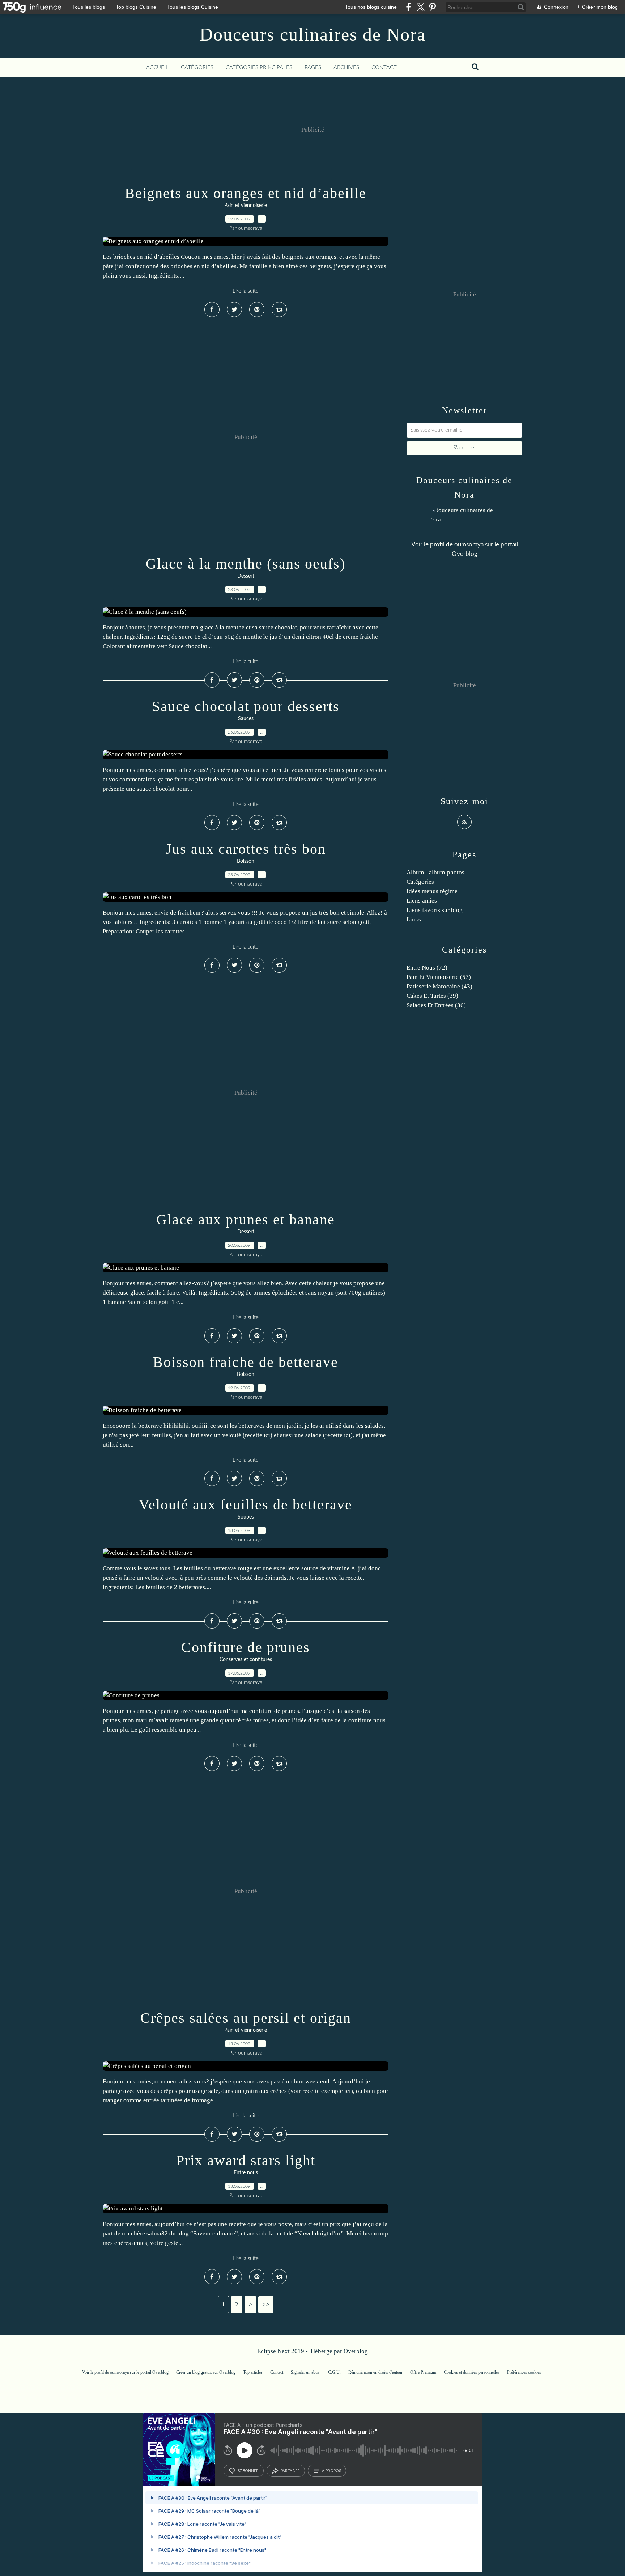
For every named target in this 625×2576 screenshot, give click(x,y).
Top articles (253, 2372)
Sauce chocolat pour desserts (246, 706)
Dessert (246, 576)
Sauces (246, 719)
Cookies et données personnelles (472, 2372)
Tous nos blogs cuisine (371, 7)
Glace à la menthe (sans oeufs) (246, 564)
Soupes (246, 1517)
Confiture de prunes (246, 1647)
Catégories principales (259, 67)
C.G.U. (334, 2372)
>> (266, 2304)
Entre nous (246, 2173)
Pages (313, 67)
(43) (439, 986)
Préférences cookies (524, 2372)
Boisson (246, 861)
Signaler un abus (306, 2372)
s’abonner (248, 2471)
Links (414, 919)
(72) (427, 968)
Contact (384, 67)
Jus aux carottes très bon (246, 849)
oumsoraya (469, 544)
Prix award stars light (246, 2160)
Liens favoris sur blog (435, 910)
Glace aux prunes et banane (246, 1219)
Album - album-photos (435, 872)
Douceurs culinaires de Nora (313, 34)
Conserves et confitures (246, 1660)
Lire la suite (246, 291)
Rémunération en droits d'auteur (375, 2372)
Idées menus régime (432, 891)
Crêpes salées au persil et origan (246, 2018)
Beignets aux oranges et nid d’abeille (246, 193)
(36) (436, 1005)
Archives (346, 67)
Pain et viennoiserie (246, 206)
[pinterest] (432, 7)
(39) (432, 996)
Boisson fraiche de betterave (246, 1362)
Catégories (197, 67)
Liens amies (422, 901)
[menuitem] (157, 68)
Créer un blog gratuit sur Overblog (206, 2372)
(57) (439, 977)
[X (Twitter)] (420, 7)
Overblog (356, 2351)
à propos (331, 2471)
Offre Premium (423, 2372)
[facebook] (409, 7)
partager (290, 2471)
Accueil (157, 67)
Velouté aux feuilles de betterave (246, 1505)
